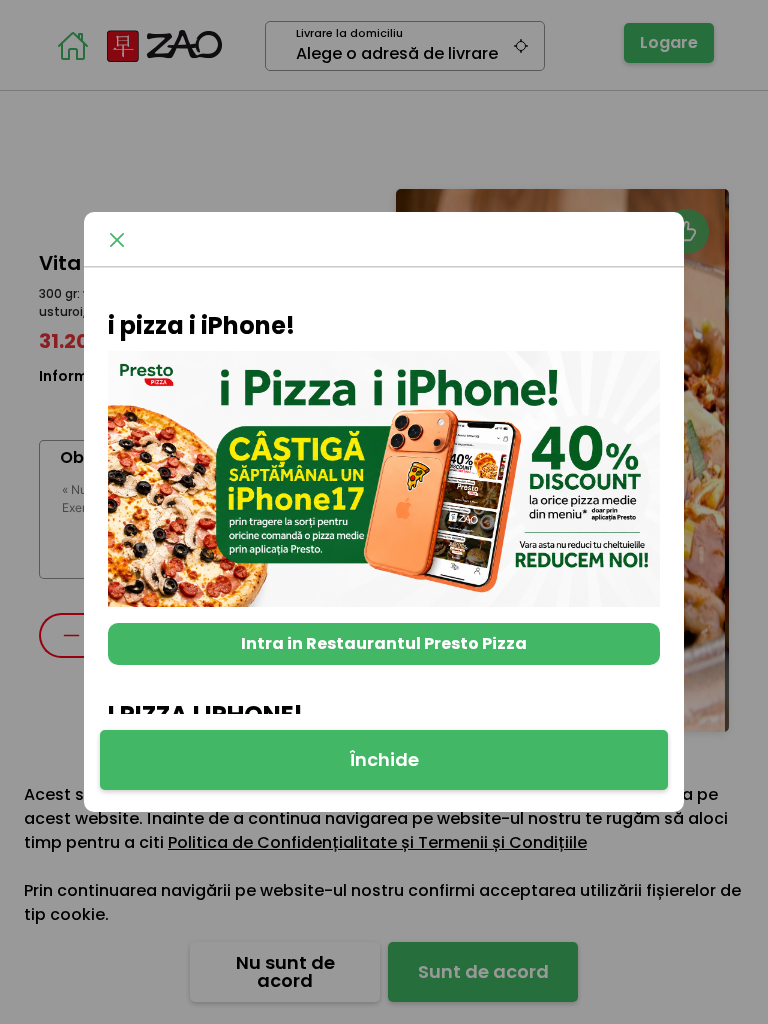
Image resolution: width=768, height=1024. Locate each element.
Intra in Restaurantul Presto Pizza (384, 643)
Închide (384, 759)
